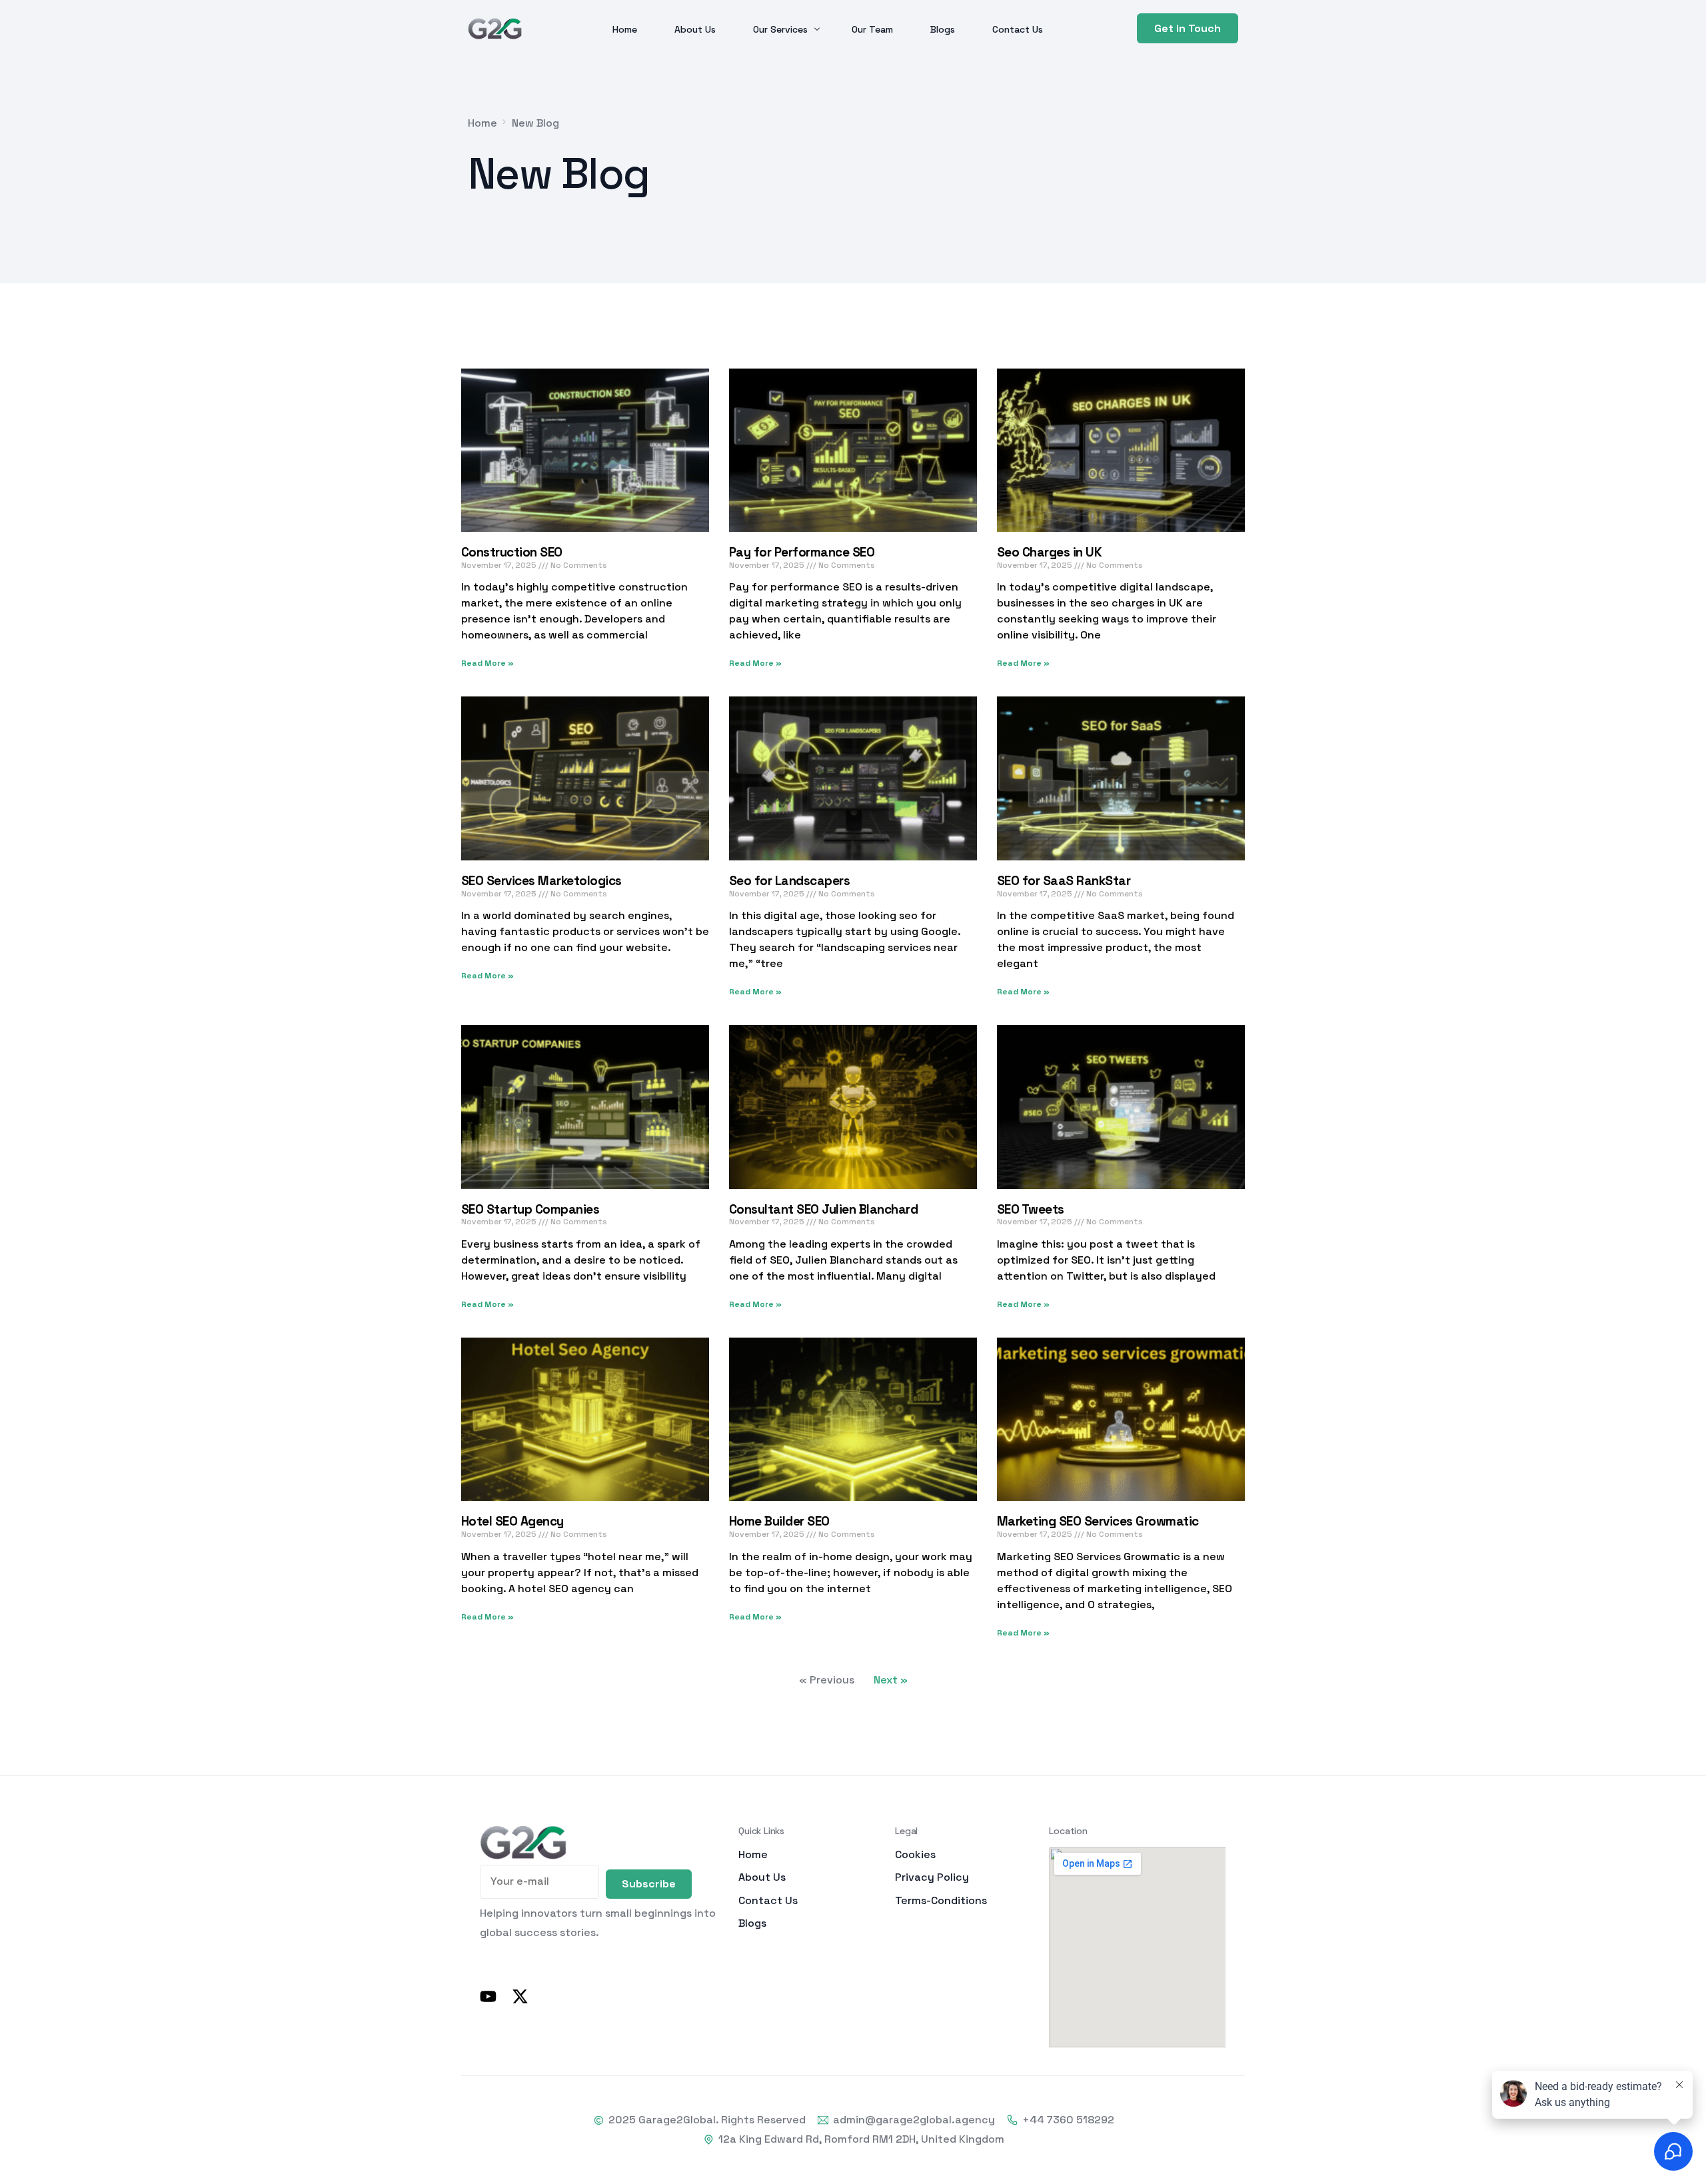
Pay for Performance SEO (802, 552)
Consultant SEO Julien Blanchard (823, 1209)
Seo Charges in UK (1049, 552)
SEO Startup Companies (530, 1209)
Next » (891, 1680)
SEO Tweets (1031, 1209)
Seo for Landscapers (789, 881)
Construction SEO (512, 552)
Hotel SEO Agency (512, 1521)
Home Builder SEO (779, 1521)
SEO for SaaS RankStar (1064, 881)
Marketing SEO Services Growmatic (1098, 1521)
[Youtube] (488, 1996)
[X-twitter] (520, 1996)
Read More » (487, 663)
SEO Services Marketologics (541, 881)
